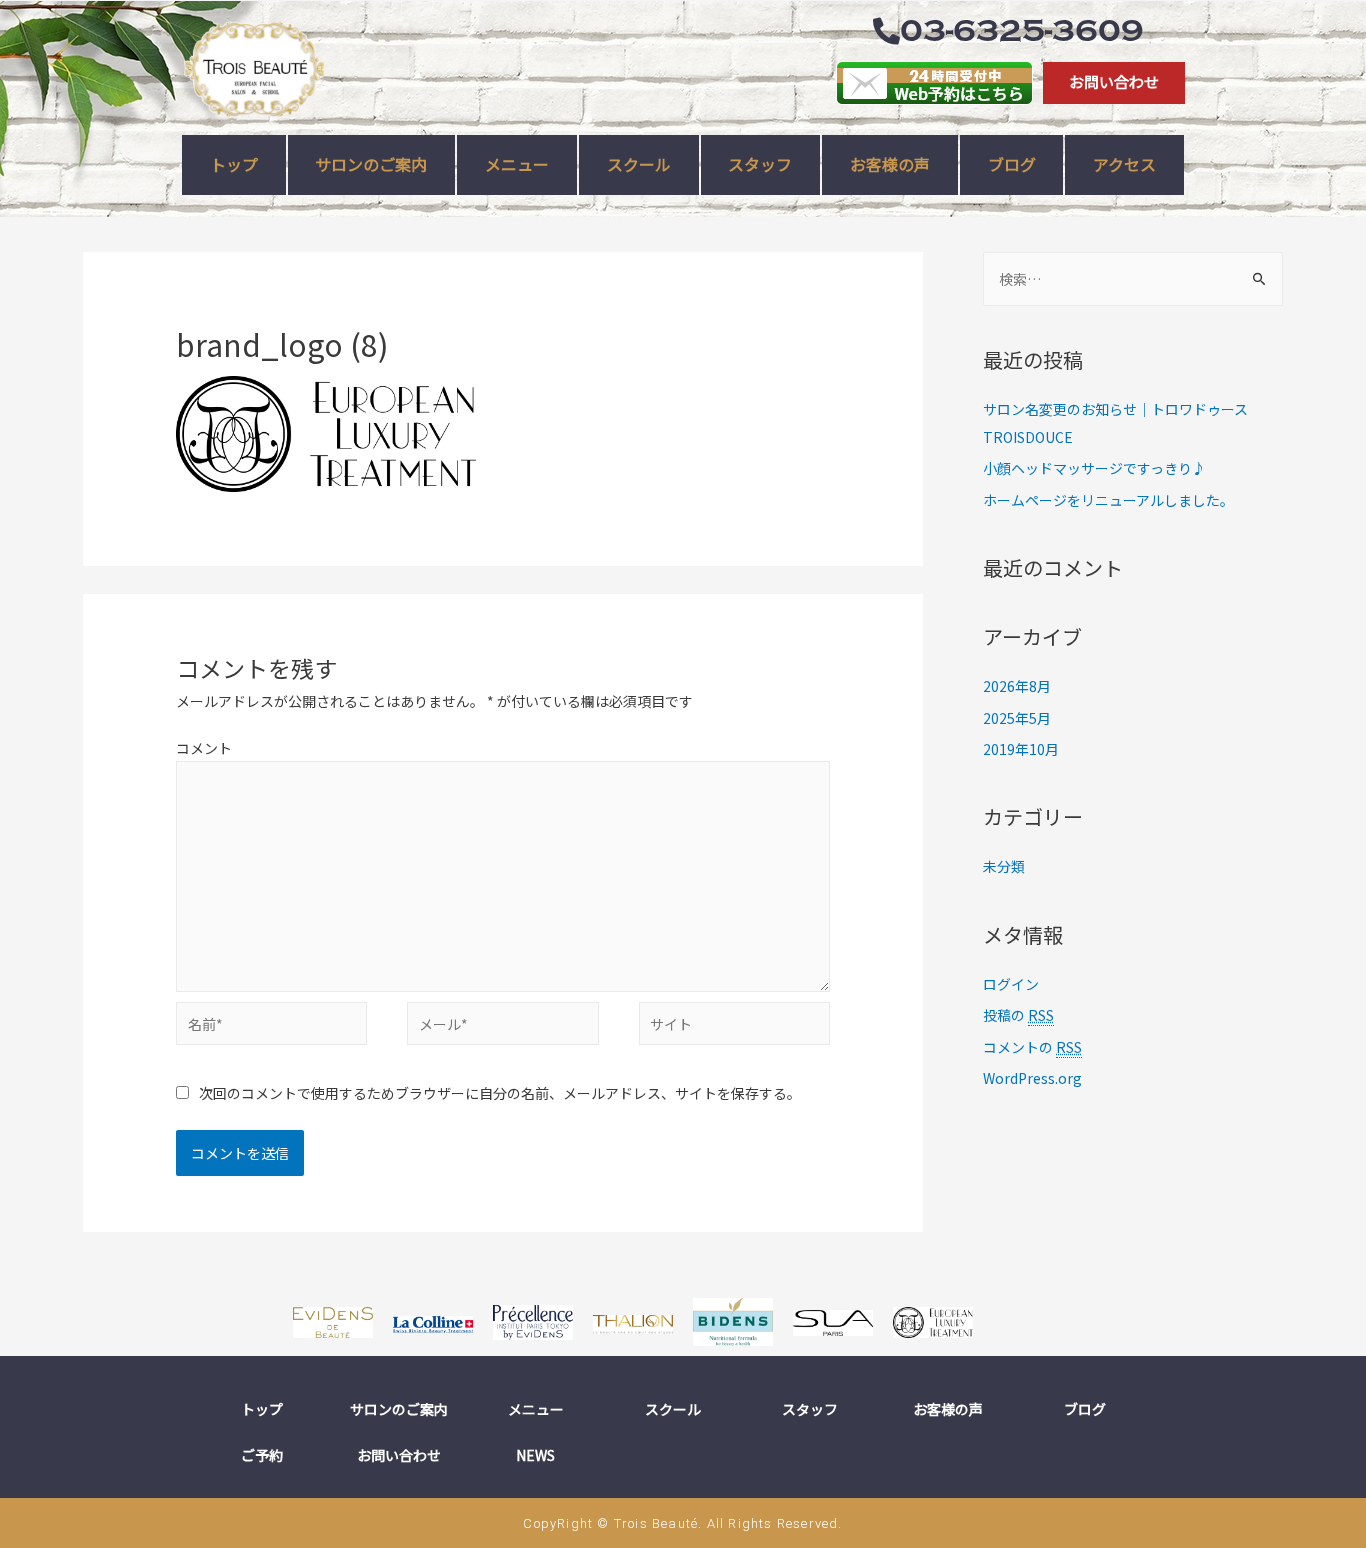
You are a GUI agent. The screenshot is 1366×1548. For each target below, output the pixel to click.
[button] (1114, 83)
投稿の (1018, 1015)
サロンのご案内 (399, 1409)
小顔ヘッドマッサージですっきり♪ (1094, 468)
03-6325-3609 (1022, 30)
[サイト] (734, 1027)
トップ (262, 1409)
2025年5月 (1017, 718)
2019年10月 (1021, 749)
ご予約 (262, 1455)
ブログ (1085, 1409)
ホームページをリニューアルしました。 (1108, 500)
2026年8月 (1017, 686)
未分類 (1004, 866)
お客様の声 (948, 1409)
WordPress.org (1032, 1078)
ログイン (1011, 984)
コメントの (1032, 1047)
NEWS (535, 1455)
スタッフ (810, 1409)
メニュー (536, 1409)
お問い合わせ (399, 1455)
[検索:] (1133, 279)
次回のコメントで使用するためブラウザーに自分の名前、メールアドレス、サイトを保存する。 (500, 1093)
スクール (673, 1409)
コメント (204, 748)
